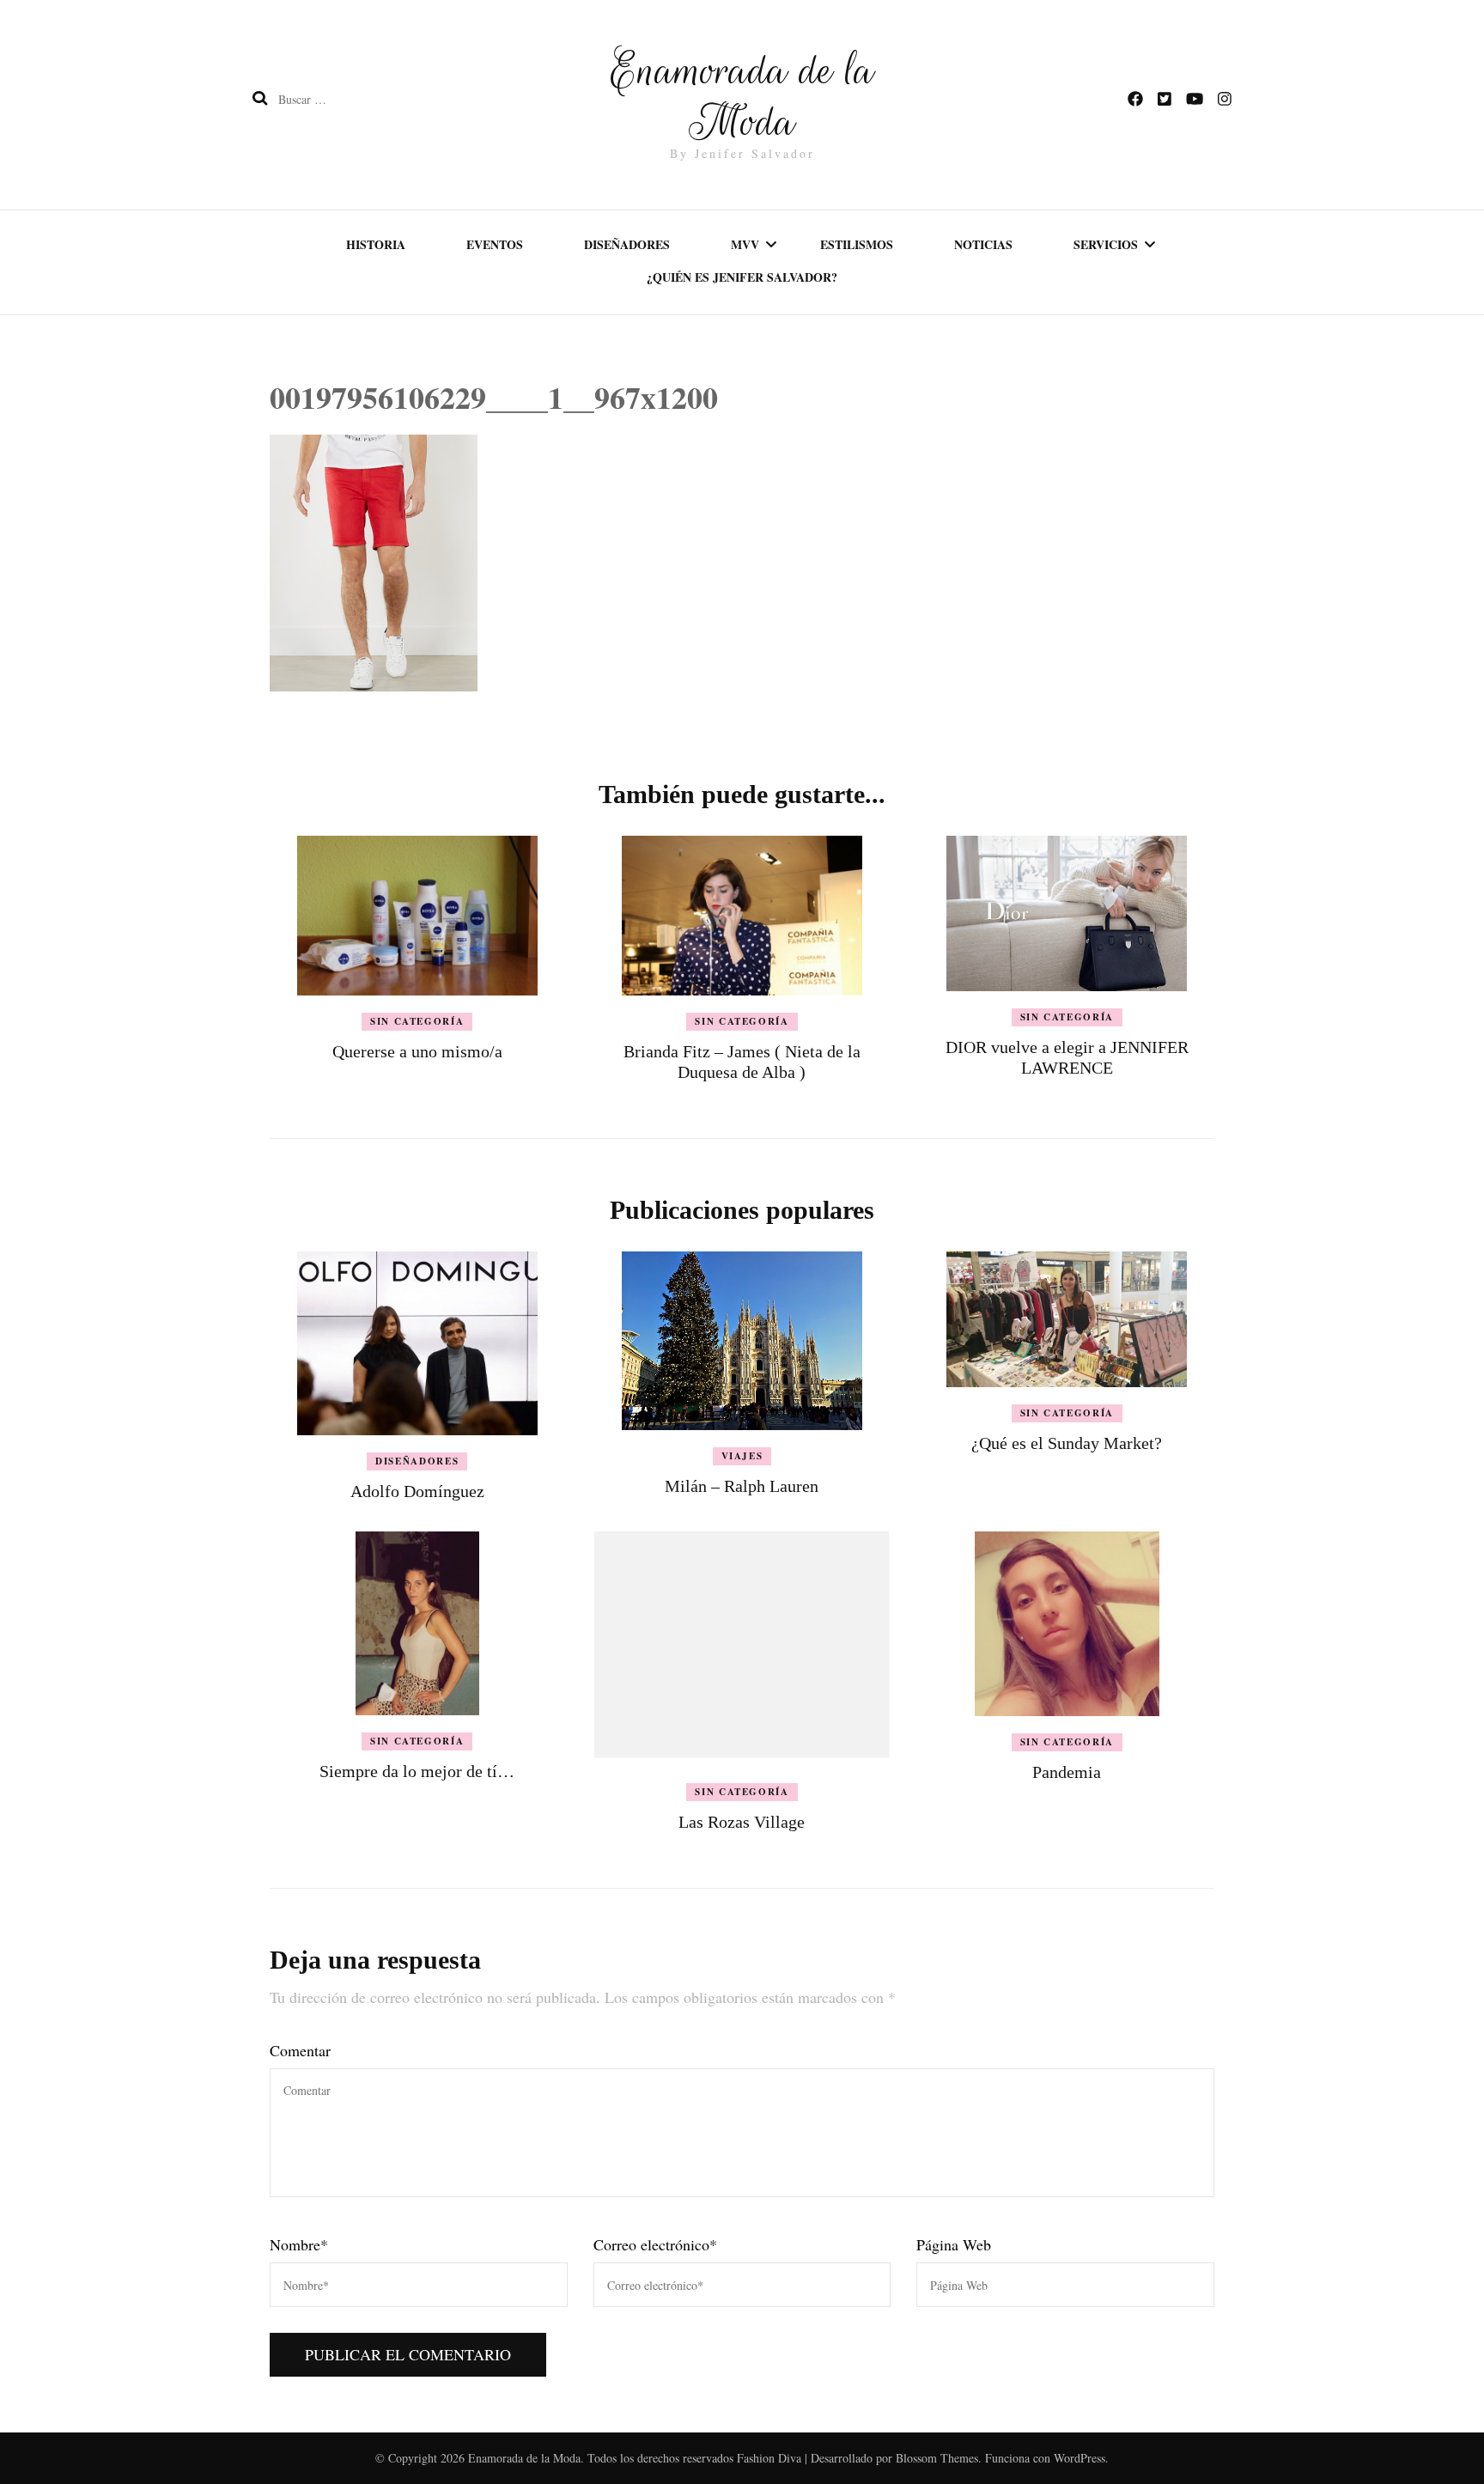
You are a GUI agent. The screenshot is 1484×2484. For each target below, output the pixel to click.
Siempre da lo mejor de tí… (417, 1771)
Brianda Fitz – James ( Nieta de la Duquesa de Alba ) (742, 1062)
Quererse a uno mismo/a (417, 1051)
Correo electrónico (655, 2244)
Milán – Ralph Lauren (742, 1486)
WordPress (1080, 2458)
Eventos (495, 244)
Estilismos (857, 244)
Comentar (300, 2050)
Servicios (1106, 244)
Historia (376, 244)
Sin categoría (417, 1021)
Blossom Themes (937, 2458)
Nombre (299, 2244)
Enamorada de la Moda (742, 96)
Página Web (954, 2244)
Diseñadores (627, 244)
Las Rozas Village (742, 1822)
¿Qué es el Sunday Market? (1067, 1443)
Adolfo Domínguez (417, 1491)
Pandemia (1067, 1772)
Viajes (742, 1456)
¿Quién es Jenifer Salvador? (742, 277)
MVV (745, 244)
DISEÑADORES (417, 1461)
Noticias (983, 244)
